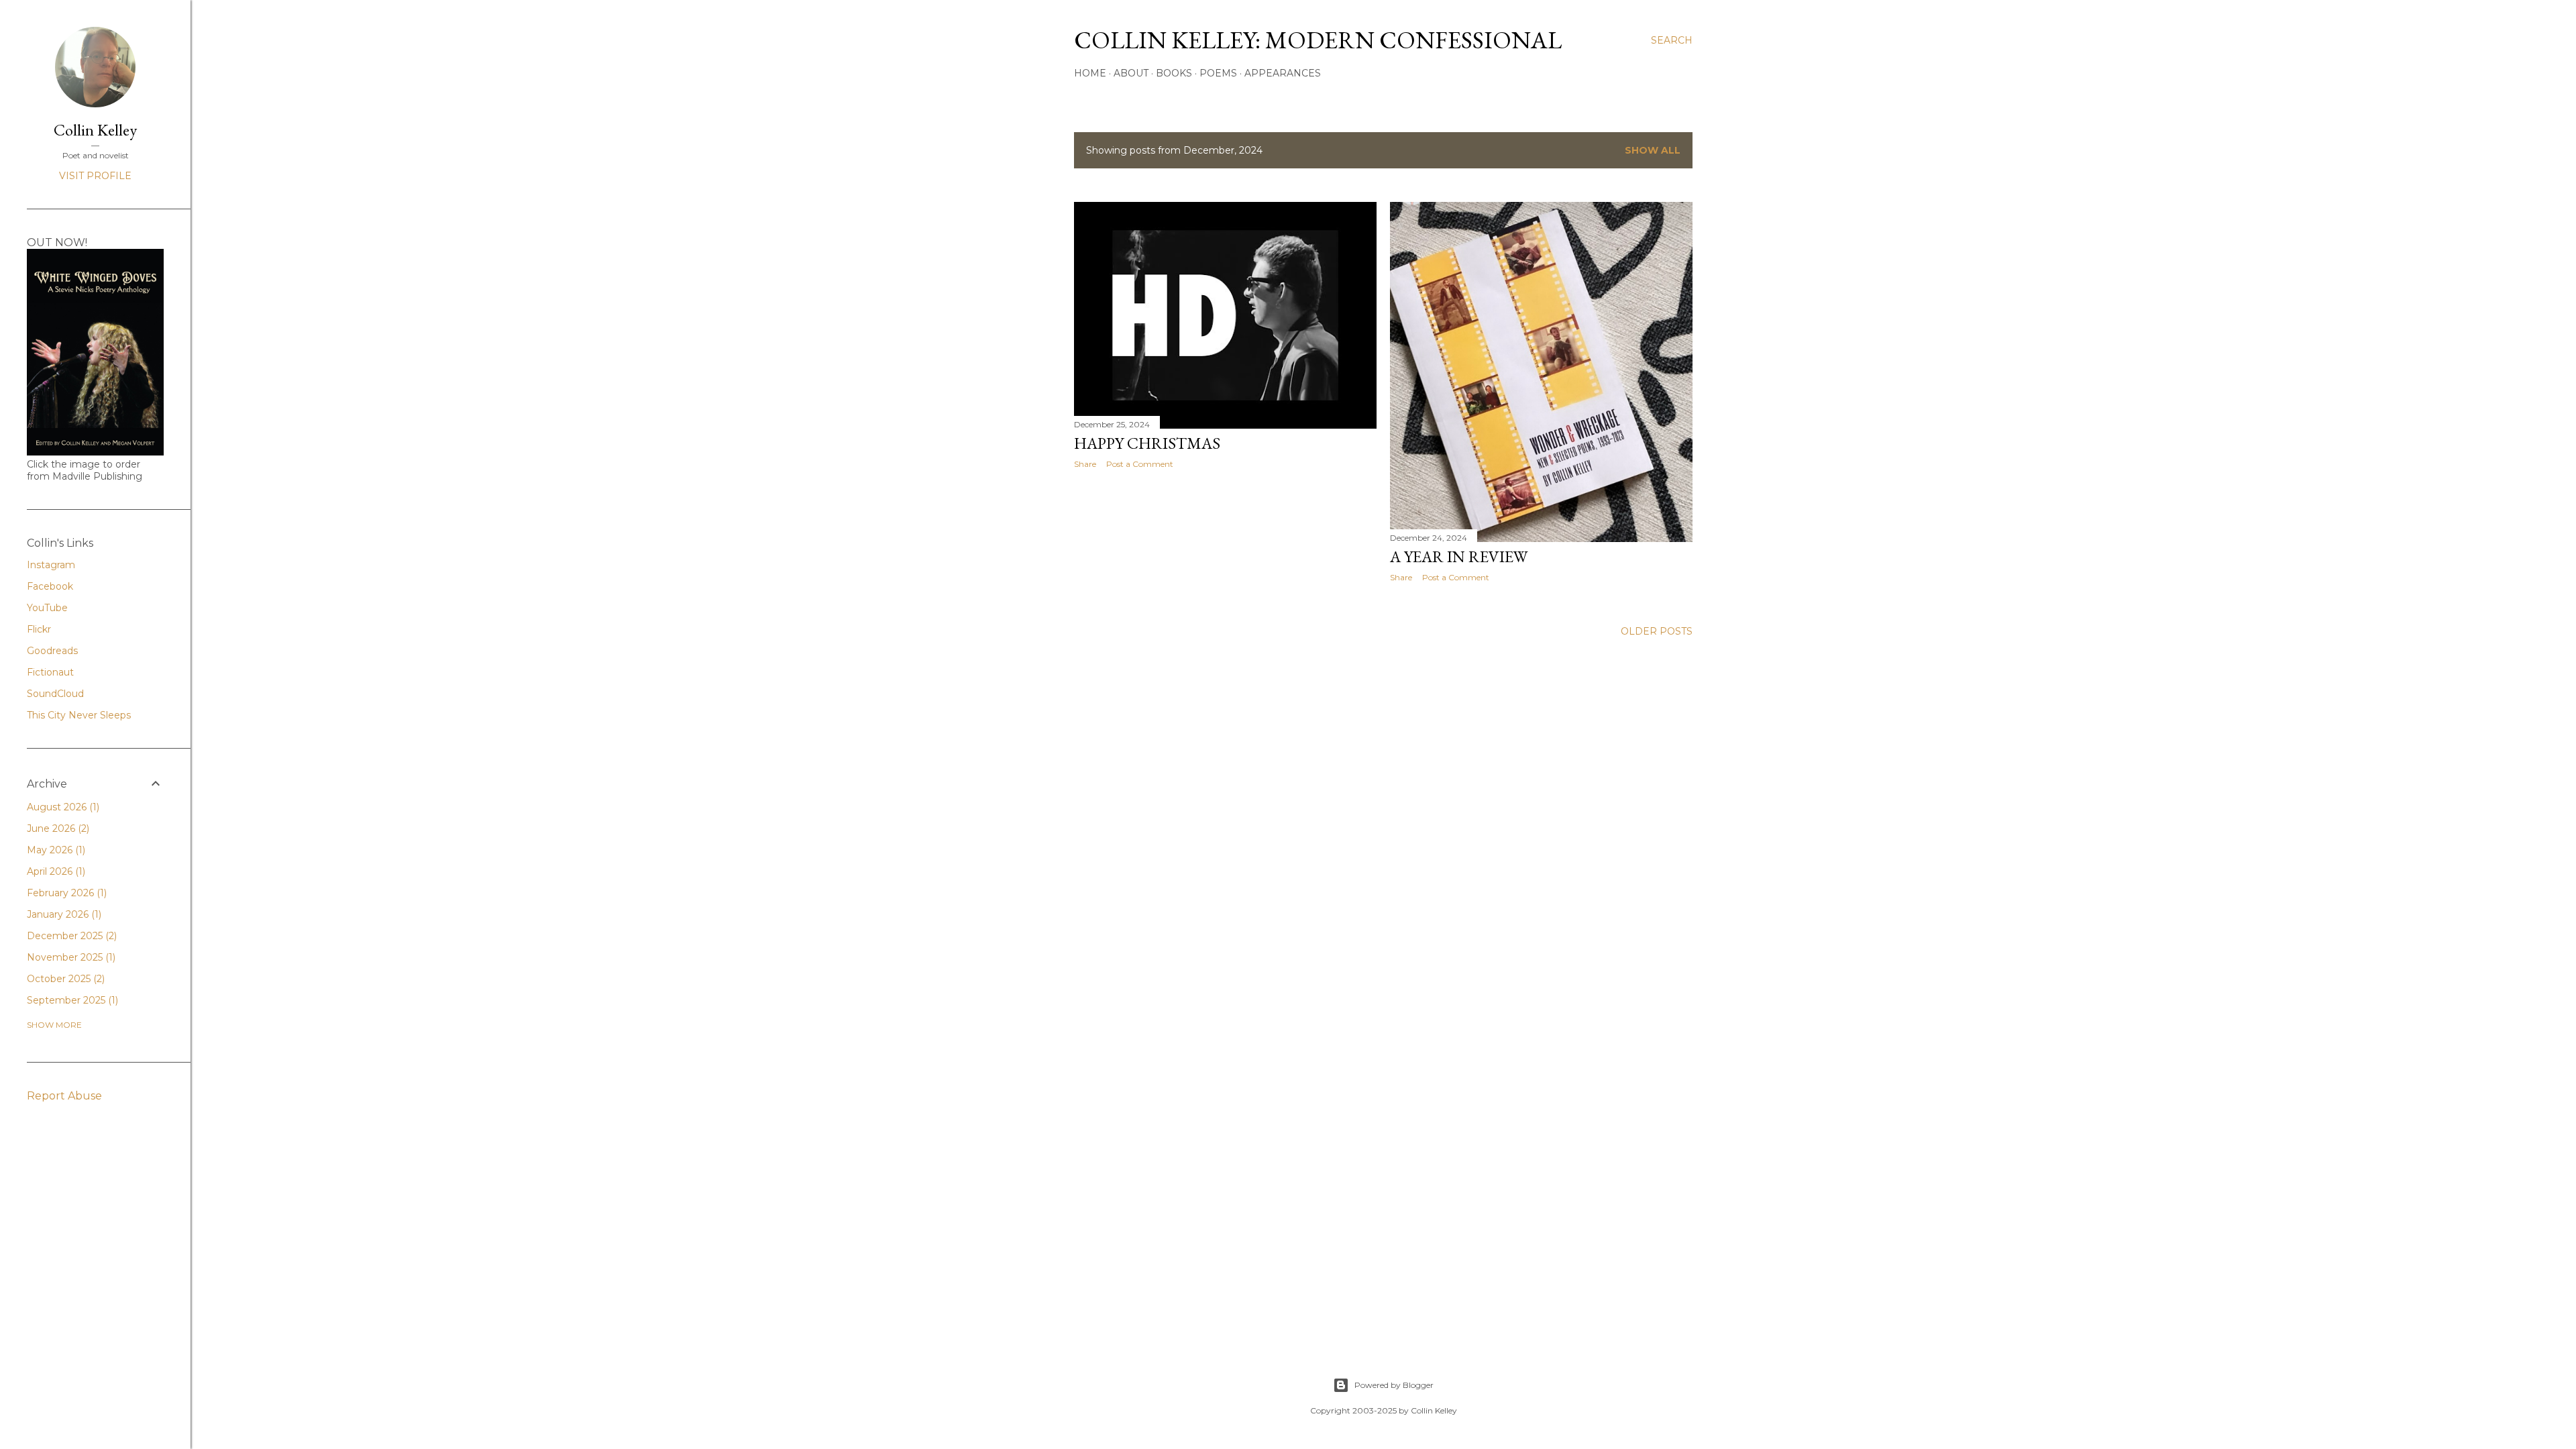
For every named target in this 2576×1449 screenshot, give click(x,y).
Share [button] (1085, 464)
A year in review (1459, 556)
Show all (1653, 150)
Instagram (51, 565)
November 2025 (70, 957)
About (1131, 73)
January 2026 (63, 914)
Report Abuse (64, 1096)
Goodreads (52, 651)
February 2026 (65, 893)
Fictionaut (50, 672)
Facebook (50, 586)
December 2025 (70, 936)
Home (1090, 73)
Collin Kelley (95, 130)
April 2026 (55, 871)
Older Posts (1657, 631)
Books (1174, 73)
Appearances (1283, 73)
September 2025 (71, 1000)
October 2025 (64, 979)
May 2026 (55, 850)
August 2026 (62, 807)
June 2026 (57, 828)
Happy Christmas (1147, 443)
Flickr (39, 629)
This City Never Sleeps (79, 715)
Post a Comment (1140, 464)
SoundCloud (55, 694)
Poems (1218, 73)
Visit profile (95, 176)
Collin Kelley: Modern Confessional (1318, 40)
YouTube (47, 608)
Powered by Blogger (1394, 1385)
